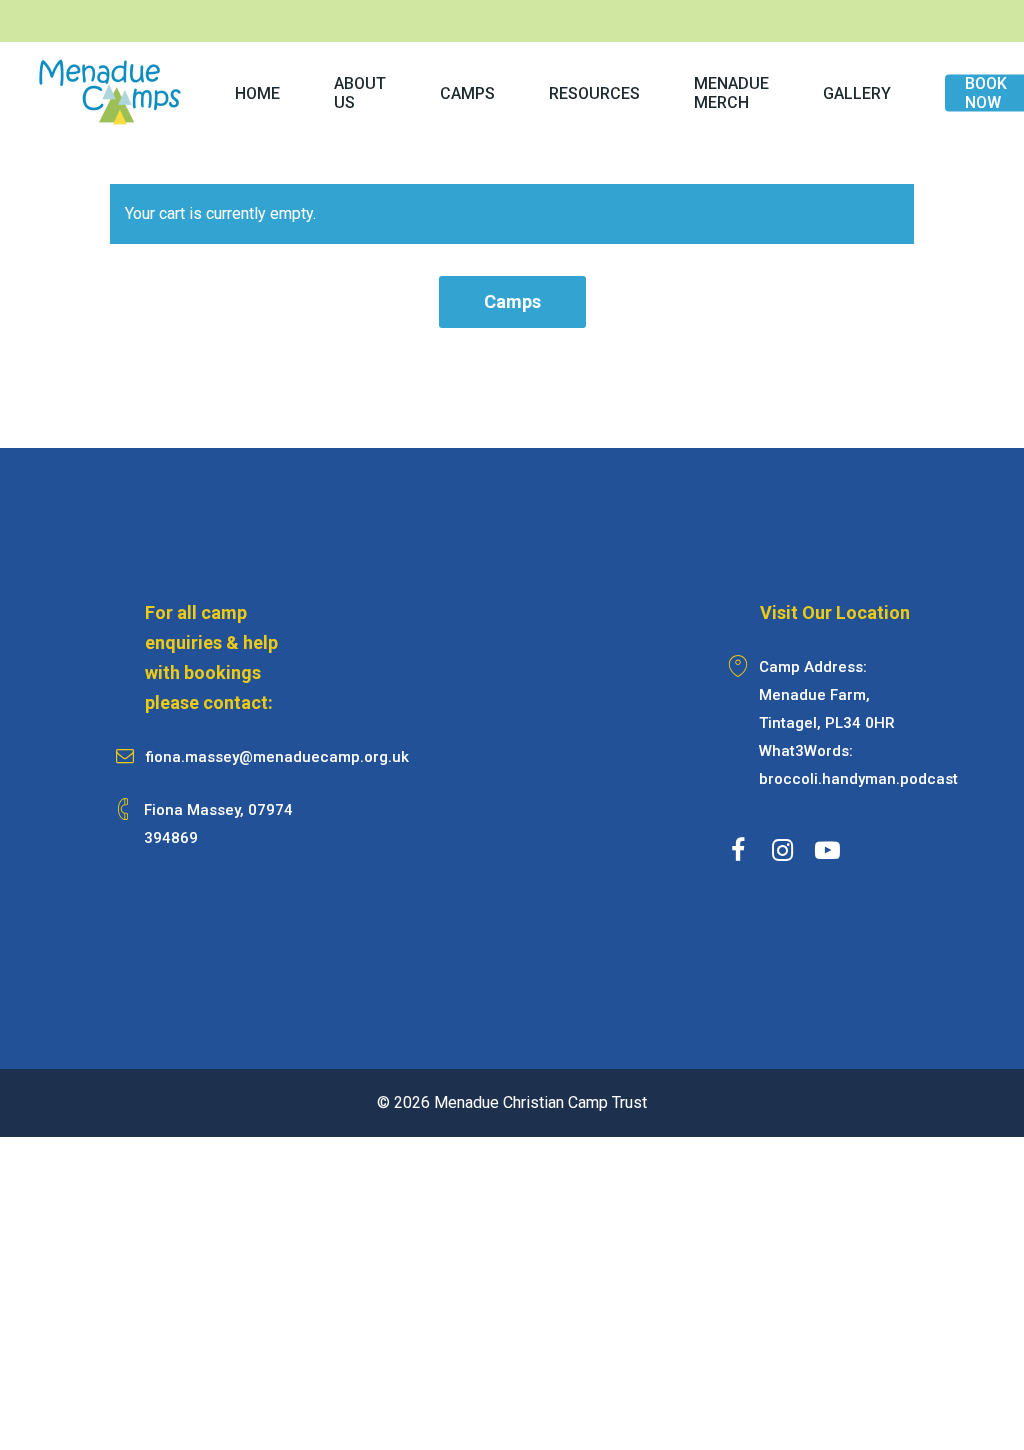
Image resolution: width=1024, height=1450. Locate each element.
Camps (512, 301)
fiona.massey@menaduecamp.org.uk (277, 757)
